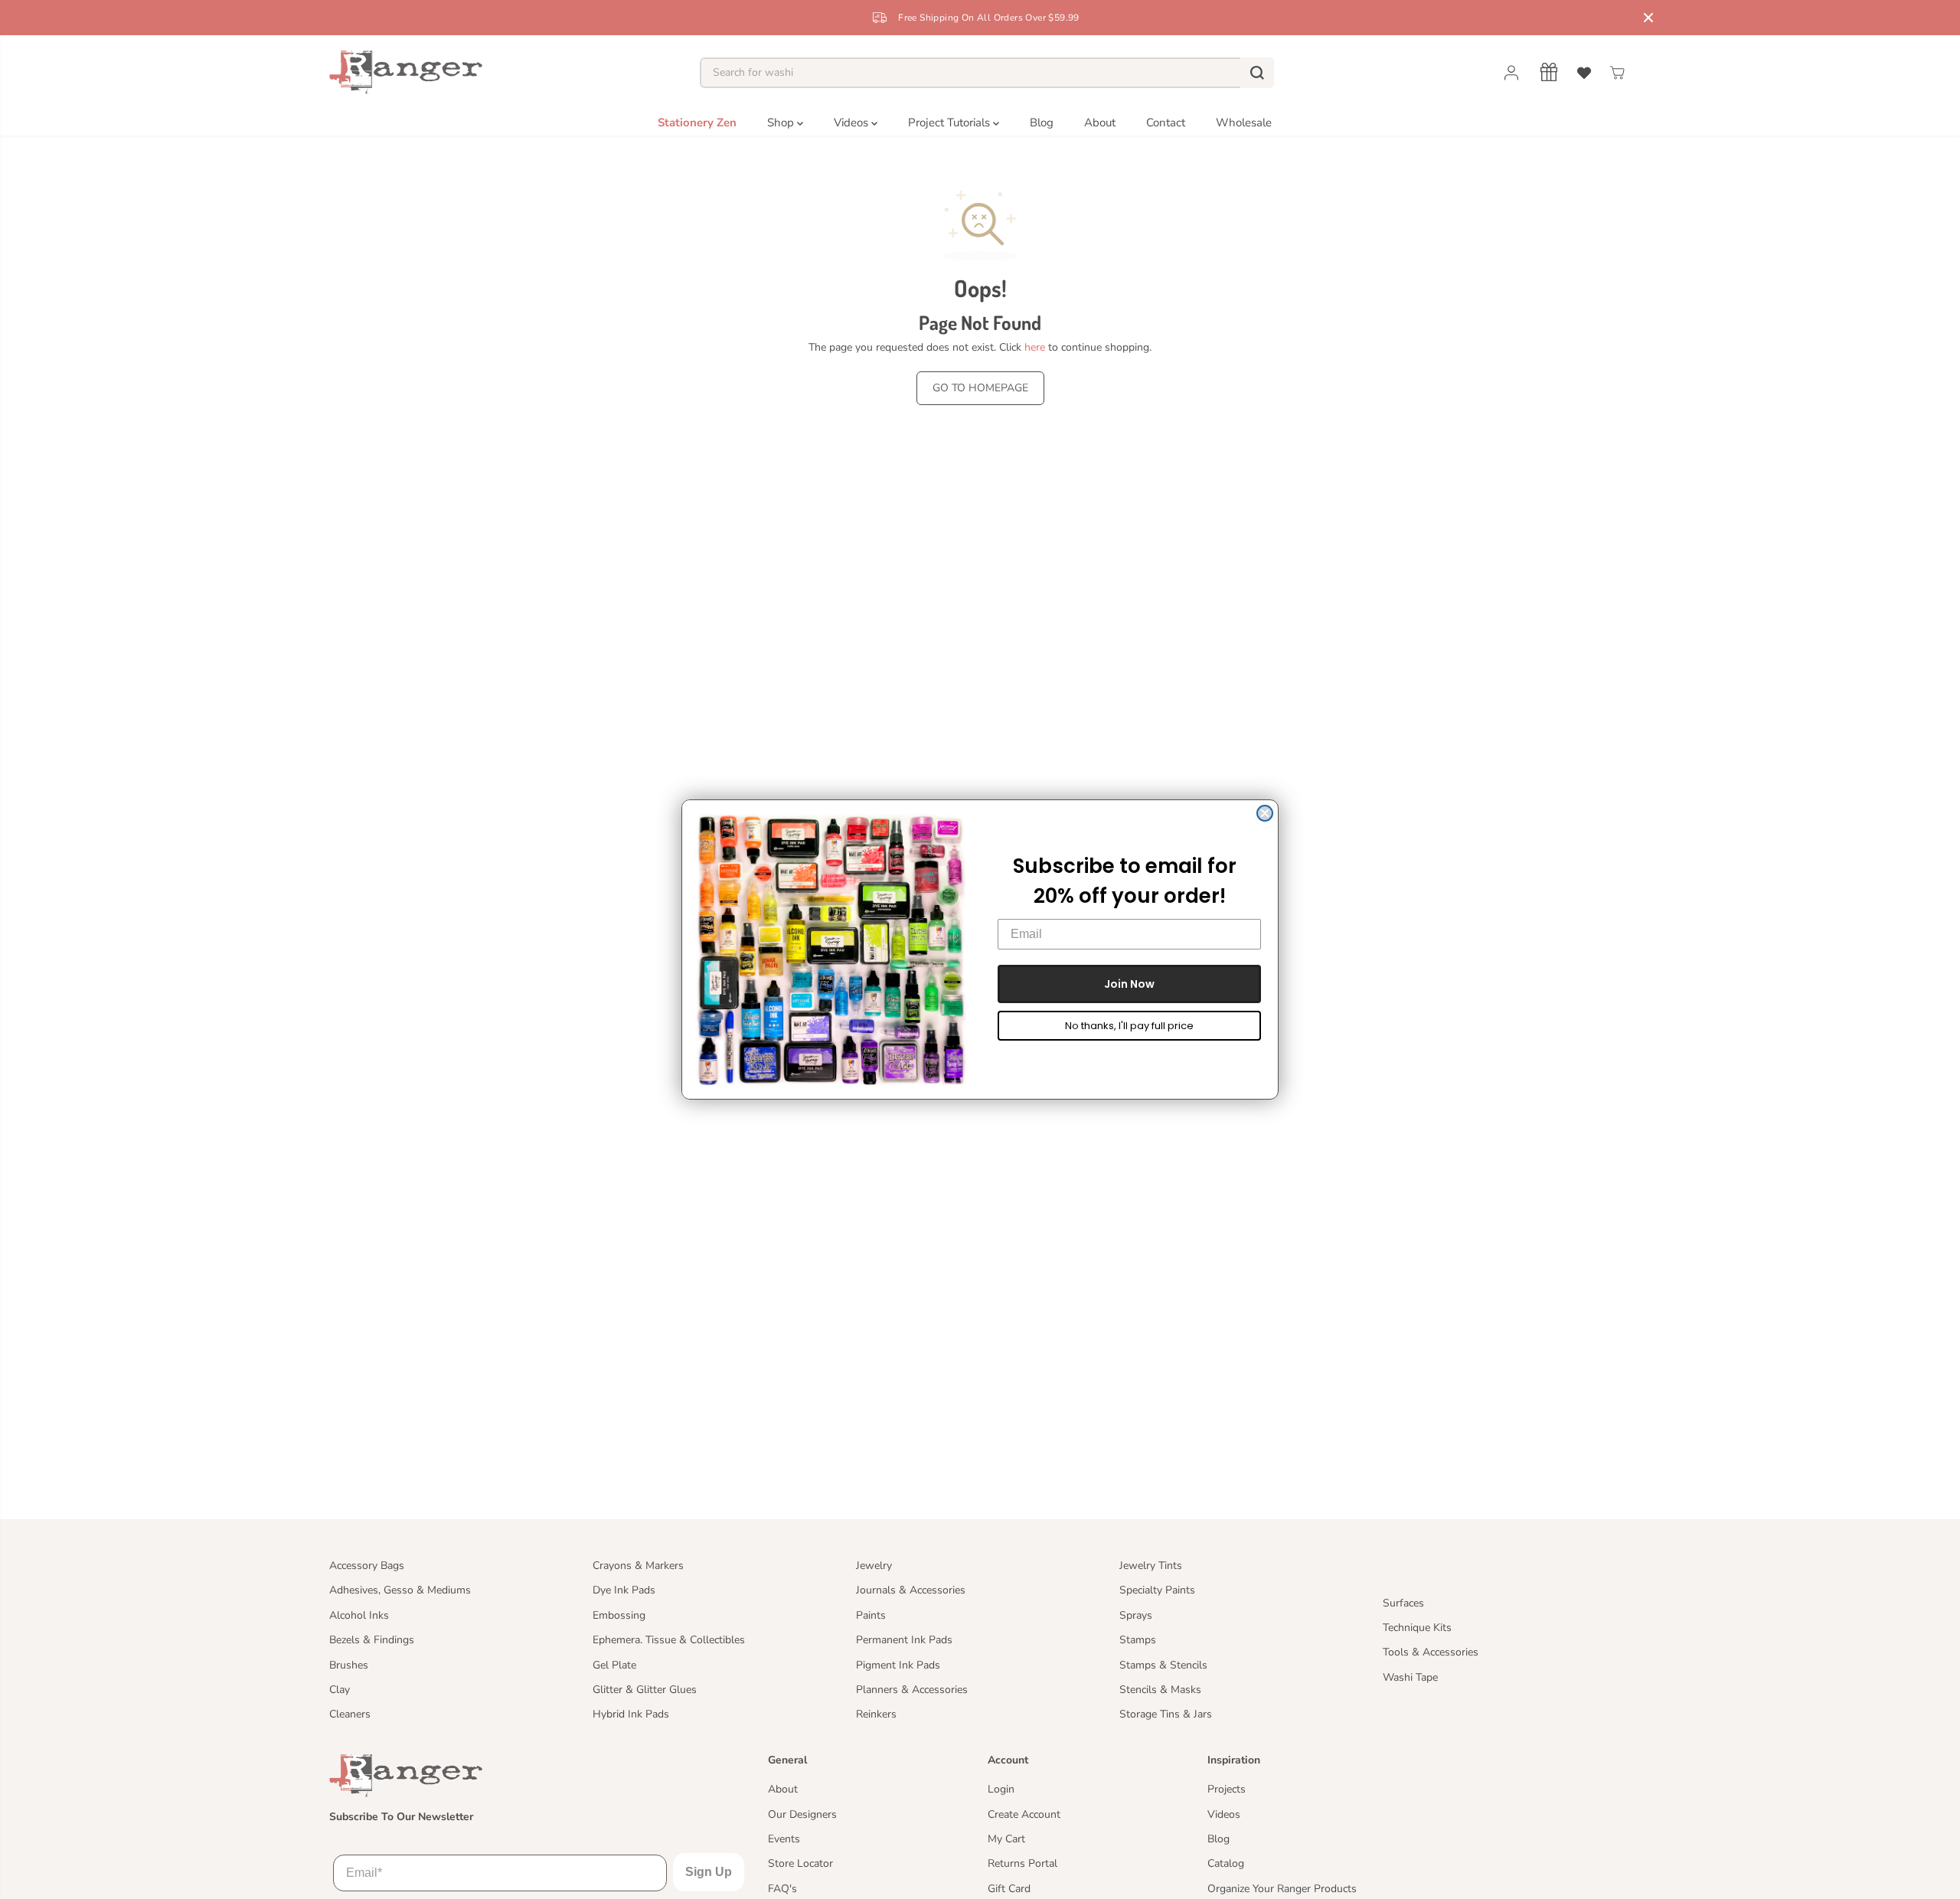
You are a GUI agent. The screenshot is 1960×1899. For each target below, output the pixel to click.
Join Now (1129, 984)
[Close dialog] (1265, 813)
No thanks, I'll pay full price (1129, 1026)
